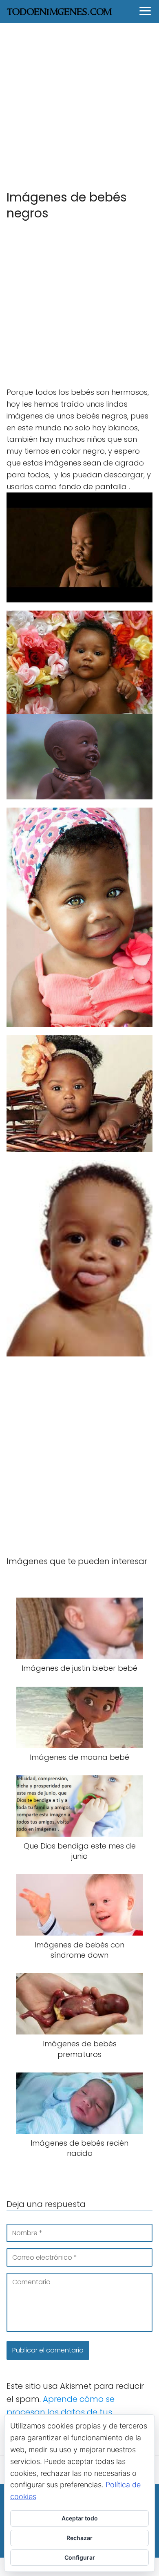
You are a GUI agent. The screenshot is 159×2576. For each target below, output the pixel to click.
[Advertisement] (79, 106)
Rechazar (79, 2538)
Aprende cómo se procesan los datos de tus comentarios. (61, 2412)
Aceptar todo (80, 2518)
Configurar (80, 2557)
